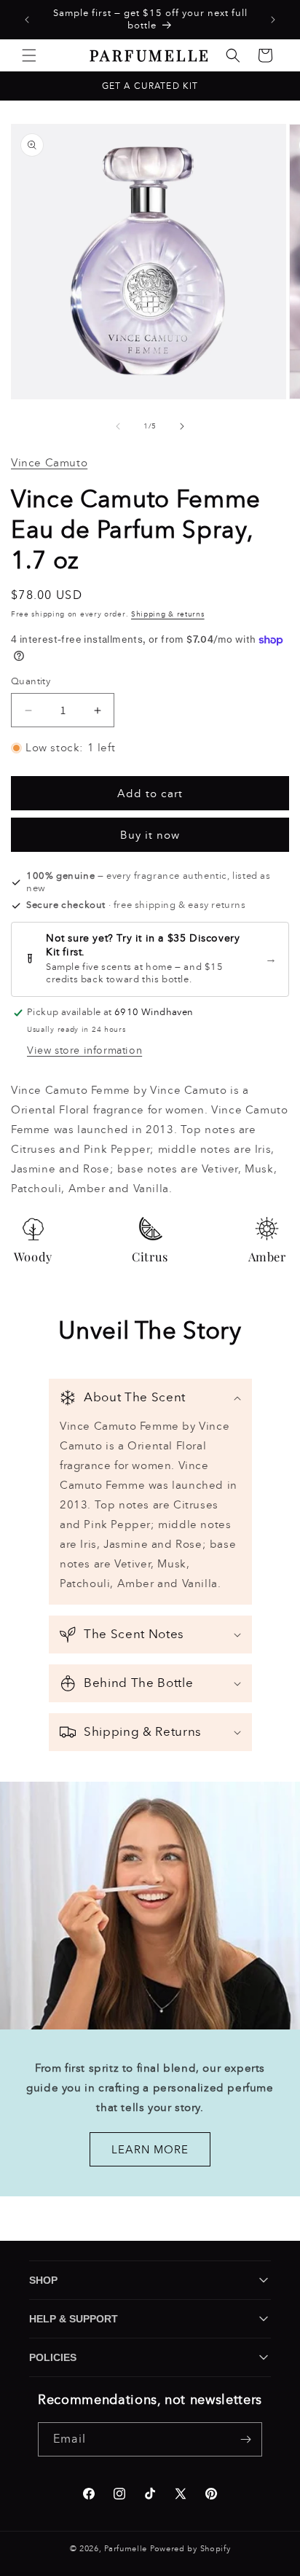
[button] (29, 55)
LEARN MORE (150, 2150)
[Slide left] (118, 426)
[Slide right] (182, 426)
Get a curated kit (150, 86)
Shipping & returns (168, 614)
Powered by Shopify (190, 2549)
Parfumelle (126, 2549)
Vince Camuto (49, 463)
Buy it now (150, 835)
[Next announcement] (273, 20)
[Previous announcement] (27, 20)
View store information (84, 1050)
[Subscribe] (245, 2439)
